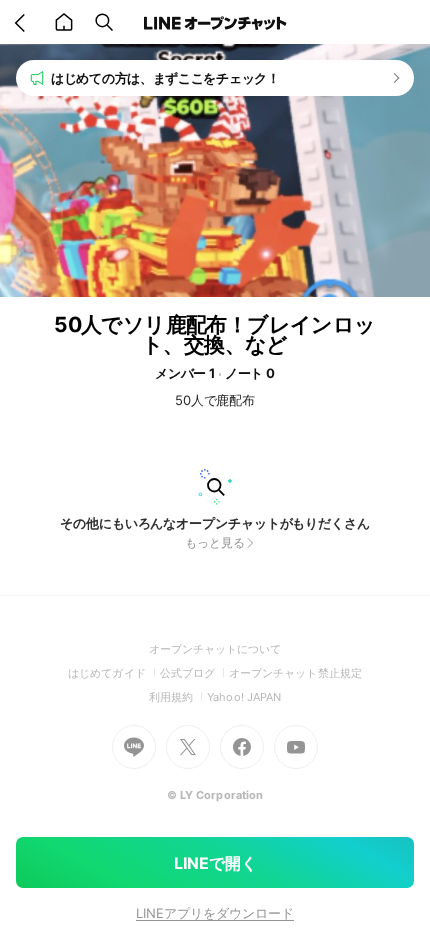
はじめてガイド (113, 673)
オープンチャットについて (215, 649)
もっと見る (215, 542)
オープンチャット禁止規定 (295, 673)
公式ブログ (194, 673)
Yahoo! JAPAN (244, 697)
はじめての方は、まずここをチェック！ (165, 78)
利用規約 (178, 697)
